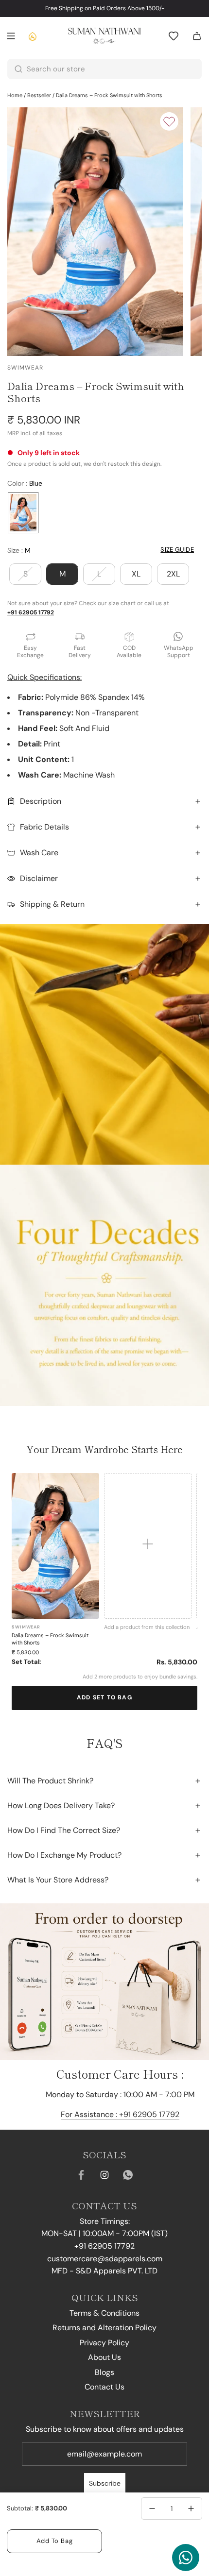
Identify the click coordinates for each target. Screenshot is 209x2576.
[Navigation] (11, 36)
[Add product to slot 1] (148, 1546)
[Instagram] (104, 2175)
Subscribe (105, 2483)
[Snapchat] (128, 2175)
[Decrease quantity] (152, 2508)
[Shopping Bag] (197, 36)
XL (136, 574)
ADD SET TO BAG (104, 1697)
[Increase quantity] (191, 2508)
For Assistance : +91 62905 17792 (120, 2114)
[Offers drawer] (32, 36)
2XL (173, 574)
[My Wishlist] (174, 36)
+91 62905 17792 (31, 612)
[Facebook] (81, 2175)
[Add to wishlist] (169, 121)
